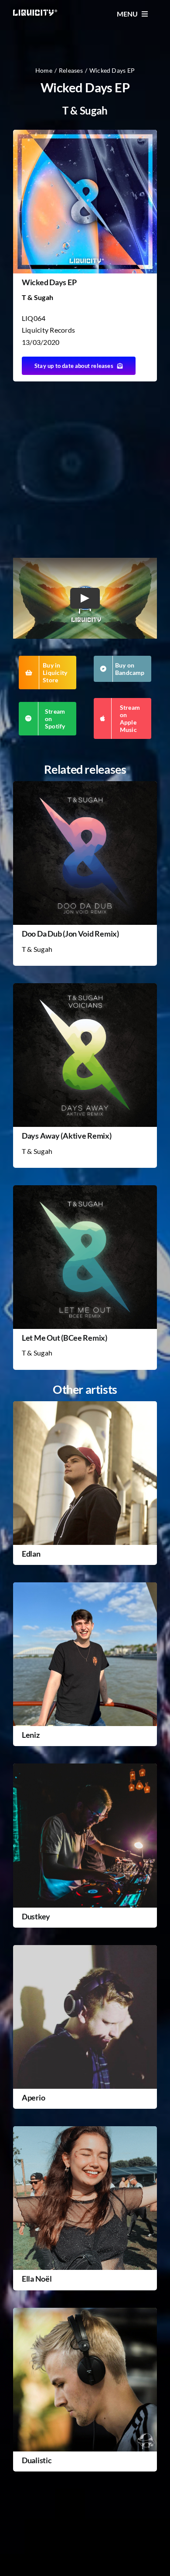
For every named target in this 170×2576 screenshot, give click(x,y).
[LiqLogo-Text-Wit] (35, 13)
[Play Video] (85, 598)
